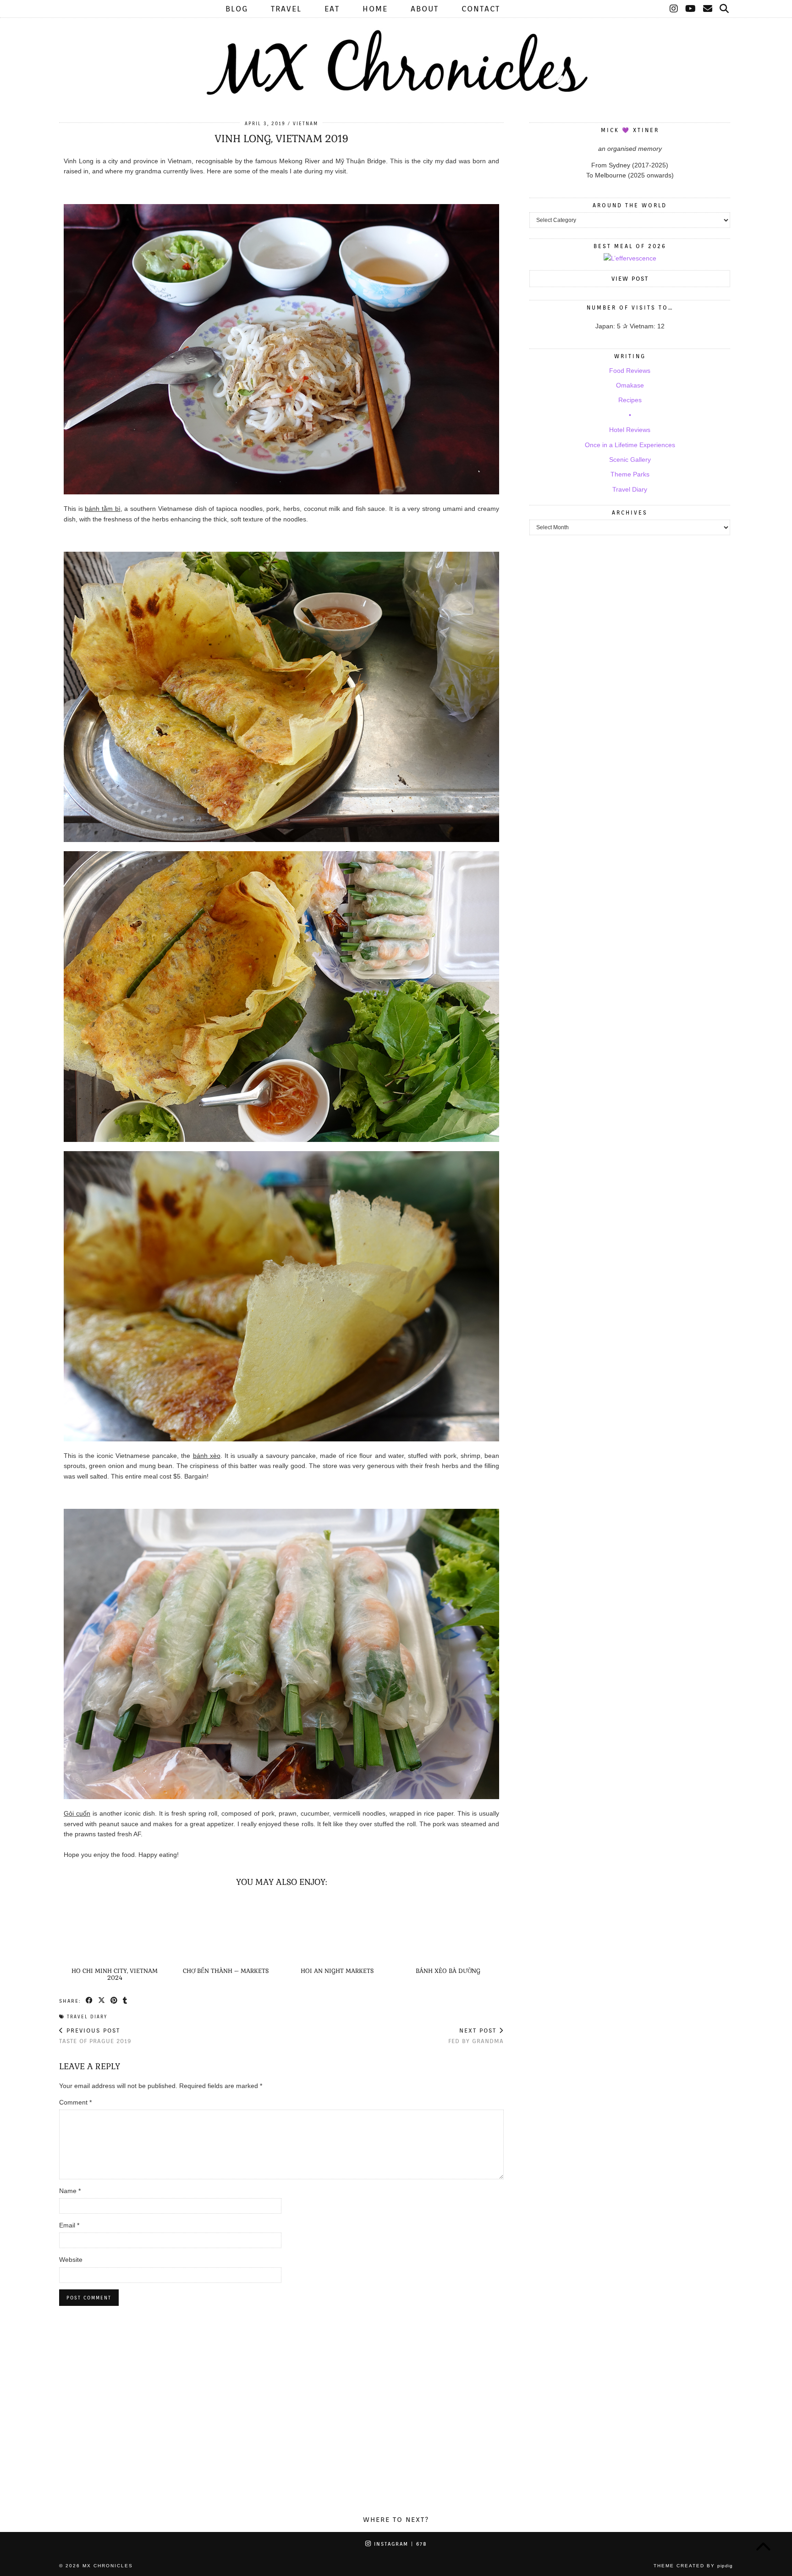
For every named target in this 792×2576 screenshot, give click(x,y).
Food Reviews (630, 371)
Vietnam (305, 123)
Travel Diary (87, 2016)
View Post (630, 279)
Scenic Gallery (630, 460)
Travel (286, 9)
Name (70, 2191)
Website (71, 2260)
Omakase (630, 385)
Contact (481, 9)
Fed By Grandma (476, 2036)
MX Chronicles (108, 2566)
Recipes (630, 400)
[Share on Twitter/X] (102, 2000)
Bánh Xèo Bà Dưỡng (448, 1971)
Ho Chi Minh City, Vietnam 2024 (115, 1974)
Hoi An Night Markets (337, 1971)
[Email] (708, 9)
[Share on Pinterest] (114, 2000)
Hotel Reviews (630, 430)
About (425, 9)
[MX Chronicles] (396, 50)
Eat (332, 9)
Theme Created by (693, 2566)
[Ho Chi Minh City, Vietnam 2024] (115, 1930)
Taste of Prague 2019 (95, 2036)
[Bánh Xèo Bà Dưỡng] (448, 1930)
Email (69, 2225)
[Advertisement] (396, 2425)
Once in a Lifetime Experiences (630, 445)
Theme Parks (630, 474)
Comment (75, 2102)
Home (375, 9)
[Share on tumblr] (125, 2000)
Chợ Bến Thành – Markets (226, 1971)
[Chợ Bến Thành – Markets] (226, 1930)
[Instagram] (674, 9)
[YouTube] (691, 9)
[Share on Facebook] (90, 2000)
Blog (237, 9)
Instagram (399, 2544)
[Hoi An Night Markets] (337, 1930)
